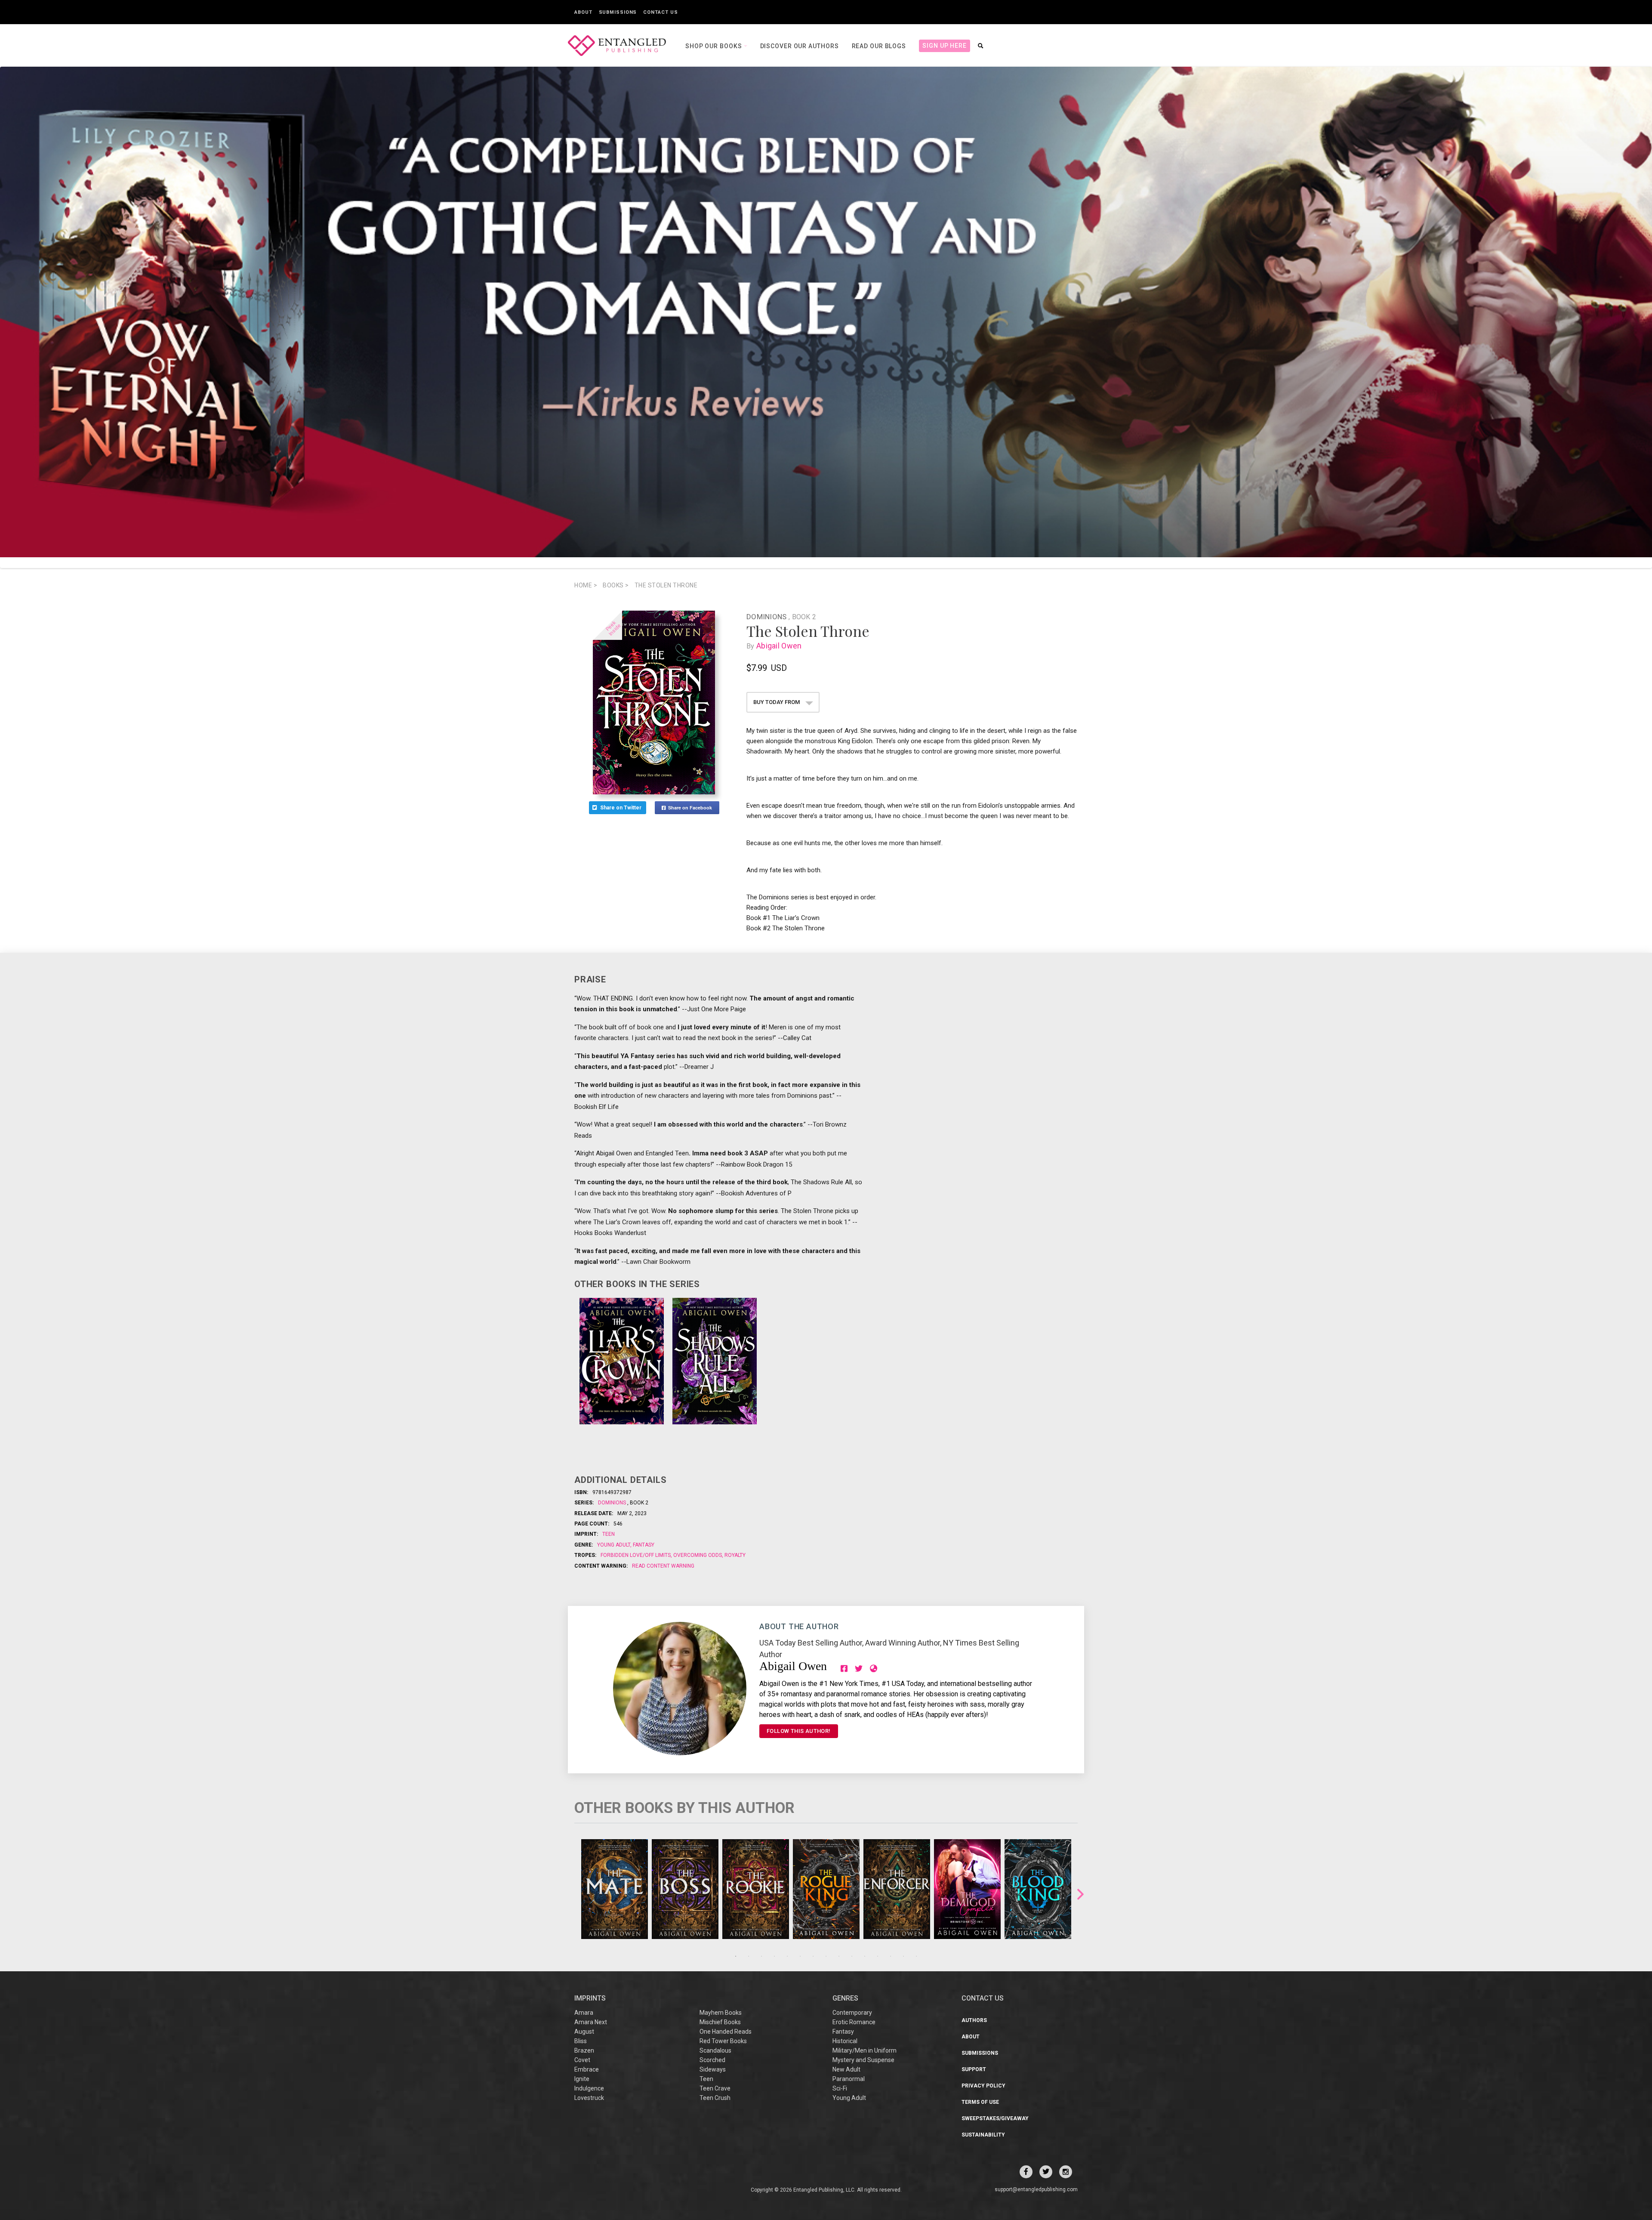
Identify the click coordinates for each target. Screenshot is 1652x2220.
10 (852, 1956)
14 (903, 1956)
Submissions (618, 12)
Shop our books (715, 46)
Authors (974, 2020)
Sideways (713, 2069)
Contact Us (660, 12)
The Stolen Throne (666, 585)
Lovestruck (589, 2098)
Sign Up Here (945, 46)
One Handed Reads (726, 2032)
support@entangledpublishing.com (1036, 2189)
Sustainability (983, 2135)
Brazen (584, 2050)
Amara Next (591, 2022)
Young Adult (614, 1545)
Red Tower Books (723, 2041)
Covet (582, 2060)
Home (586, 585)
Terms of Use (980, 2102)
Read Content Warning (663, 1566)
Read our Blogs (879, 46)
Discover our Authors (800, 46)
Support (974, 2069)
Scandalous (715, 2050)
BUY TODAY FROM (777, 702)
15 (916, 1956)
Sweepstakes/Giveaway (995, 2118)
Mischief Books (720, 2022)
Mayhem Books (721, 2013)
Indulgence (589, 2088)
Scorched (712, 2060)
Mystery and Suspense (863, 2060)
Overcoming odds (698, 1555)
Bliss (581, 2041)
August (584, 2032)
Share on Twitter (621, 808)
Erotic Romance (854, 2022)
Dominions (767, 617)
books (616, 585)
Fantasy (643, 1545)
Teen (609, 1534)
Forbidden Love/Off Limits (636, 1555)
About (583, 12)
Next (1080, 1894)
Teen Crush (715, 2098)
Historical (845, 2041)
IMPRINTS (590, 1998)
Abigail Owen (779, 646)
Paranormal (849, 2079)
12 (878, 1956)
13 (891, 1956)
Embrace (587, 2069)
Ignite (582, 2079)
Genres (845, 1998)
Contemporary (852, 2013)
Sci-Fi (840, 2088)
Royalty (734, 1555)
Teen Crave (715, 2088)
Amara (584, 2013)
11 (865, 1956)
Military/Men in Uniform (865, 2050)
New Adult (846, 2069)
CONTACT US (983, 1998)
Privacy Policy (983, 2086)
